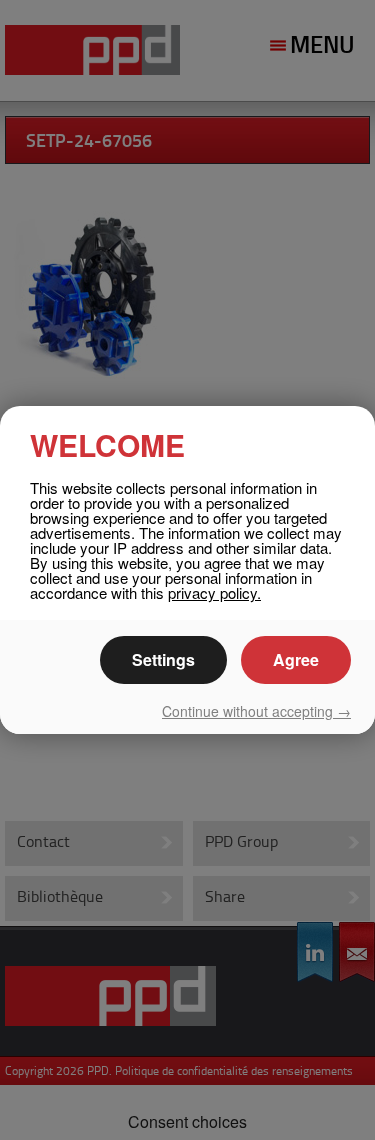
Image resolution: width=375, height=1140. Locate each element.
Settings (163, 659)
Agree (296, 659)
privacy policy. (214, 592)
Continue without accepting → (256, 711)
